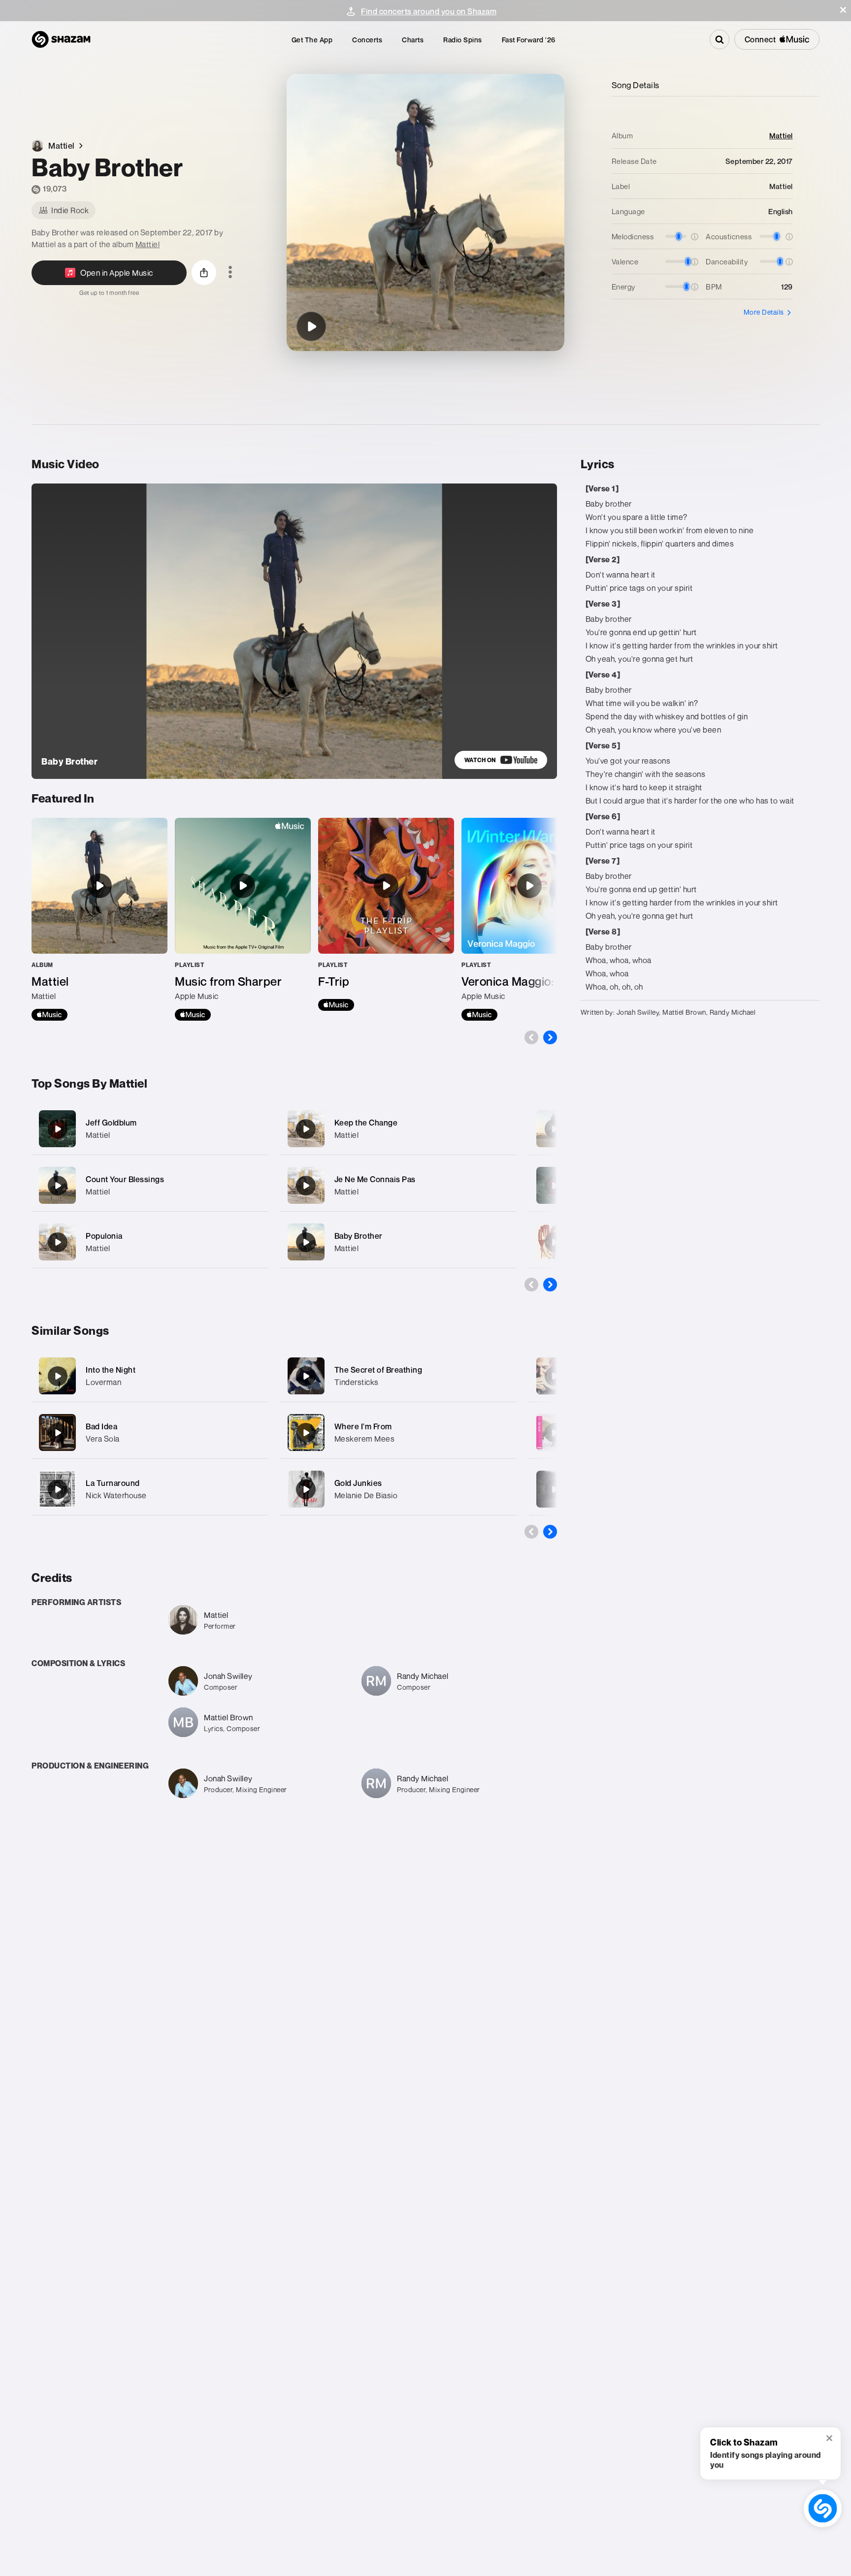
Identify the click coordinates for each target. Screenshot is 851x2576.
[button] (843, 10)
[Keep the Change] (398, 1129)
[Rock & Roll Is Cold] (555, 1433)
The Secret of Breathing (378, 1370)
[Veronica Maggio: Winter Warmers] (529, 919)
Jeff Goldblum (111, 1123)
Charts (413, 40)
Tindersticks (357, 1382)
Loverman (103, 1382)
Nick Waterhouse (116, 1495)
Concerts (367, 40)
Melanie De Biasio (366, 1495)
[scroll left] (531, 1037)
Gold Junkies (358, 1483)
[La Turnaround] (58, 1489)
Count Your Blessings (125, 1179)
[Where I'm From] (306, 1433)
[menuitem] (312, 40)
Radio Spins (463, 40)
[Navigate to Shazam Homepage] (61, 39)
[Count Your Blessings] (150, 1185)
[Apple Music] (49, 1015)
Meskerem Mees (365, 1439)
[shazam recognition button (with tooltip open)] (823, 2508)
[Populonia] (150, 1242)
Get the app (312, 40)
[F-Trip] (386, 914)
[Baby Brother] (311, 326)
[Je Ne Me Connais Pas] (398, 1185)
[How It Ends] (555, 1186)
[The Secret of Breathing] (306, 1376)
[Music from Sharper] (243, 919)
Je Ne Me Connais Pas (375, 1179)
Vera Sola (103, 1439)
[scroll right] (550, 1037)
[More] (254, 1129)
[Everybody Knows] (555, 1376)
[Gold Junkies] (306, 1489)
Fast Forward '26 (529, 40)
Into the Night (111, 1370)
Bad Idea (101, 1426)
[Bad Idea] (58, 1433)
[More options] (230, 273)
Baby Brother (359, 1236)
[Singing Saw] (555, 1489)
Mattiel (148, 244)
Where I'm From (363, 1426)
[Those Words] (555, 1242)
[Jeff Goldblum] (150, 1129)
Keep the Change (366, 1123)
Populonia (104, 1236)
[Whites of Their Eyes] (555, 1129)
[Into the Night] (58, 1376)
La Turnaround (113, 1483)
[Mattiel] (99, 919)
